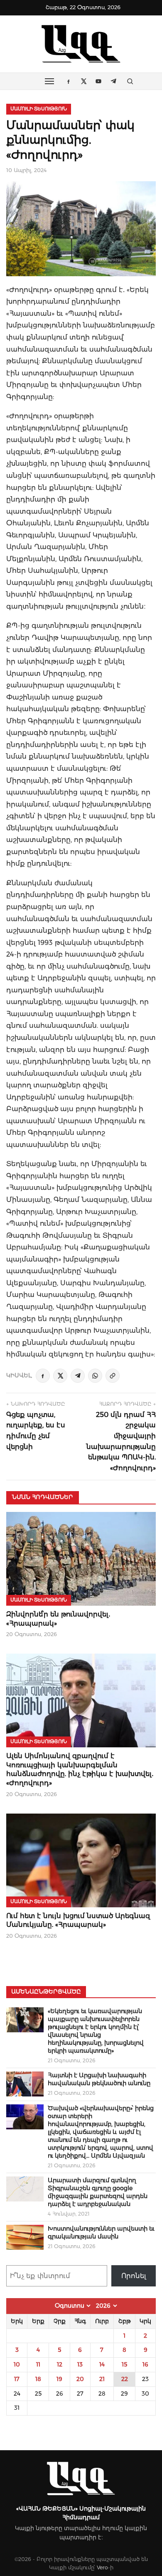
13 (80, 2364)
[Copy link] (113, 1376)
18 (38, 2379)
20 (80, 2379)
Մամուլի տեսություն (39, 109)
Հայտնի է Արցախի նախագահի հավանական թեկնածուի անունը (99, 2079)
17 (17, 2379)
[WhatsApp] (95, 1376)
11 (38, 2364)
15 (124, 2364)
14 (102, 2364)
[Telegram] (78, 1376)
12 (60, 2364)
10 (17, 2364)
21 (102, 2379)
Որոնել (134, 2276)
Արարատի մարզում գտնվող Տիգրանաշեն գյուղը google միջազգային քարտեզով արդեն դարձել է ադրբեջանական (98, 2192)
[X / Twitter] (60, 1376)
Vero (102, 2567)
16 (145, 2364)
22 (125, 2379)
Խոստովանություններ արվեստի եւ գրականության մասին (101, 2232)
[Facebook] (43, 1376)
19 (59, 2379)
